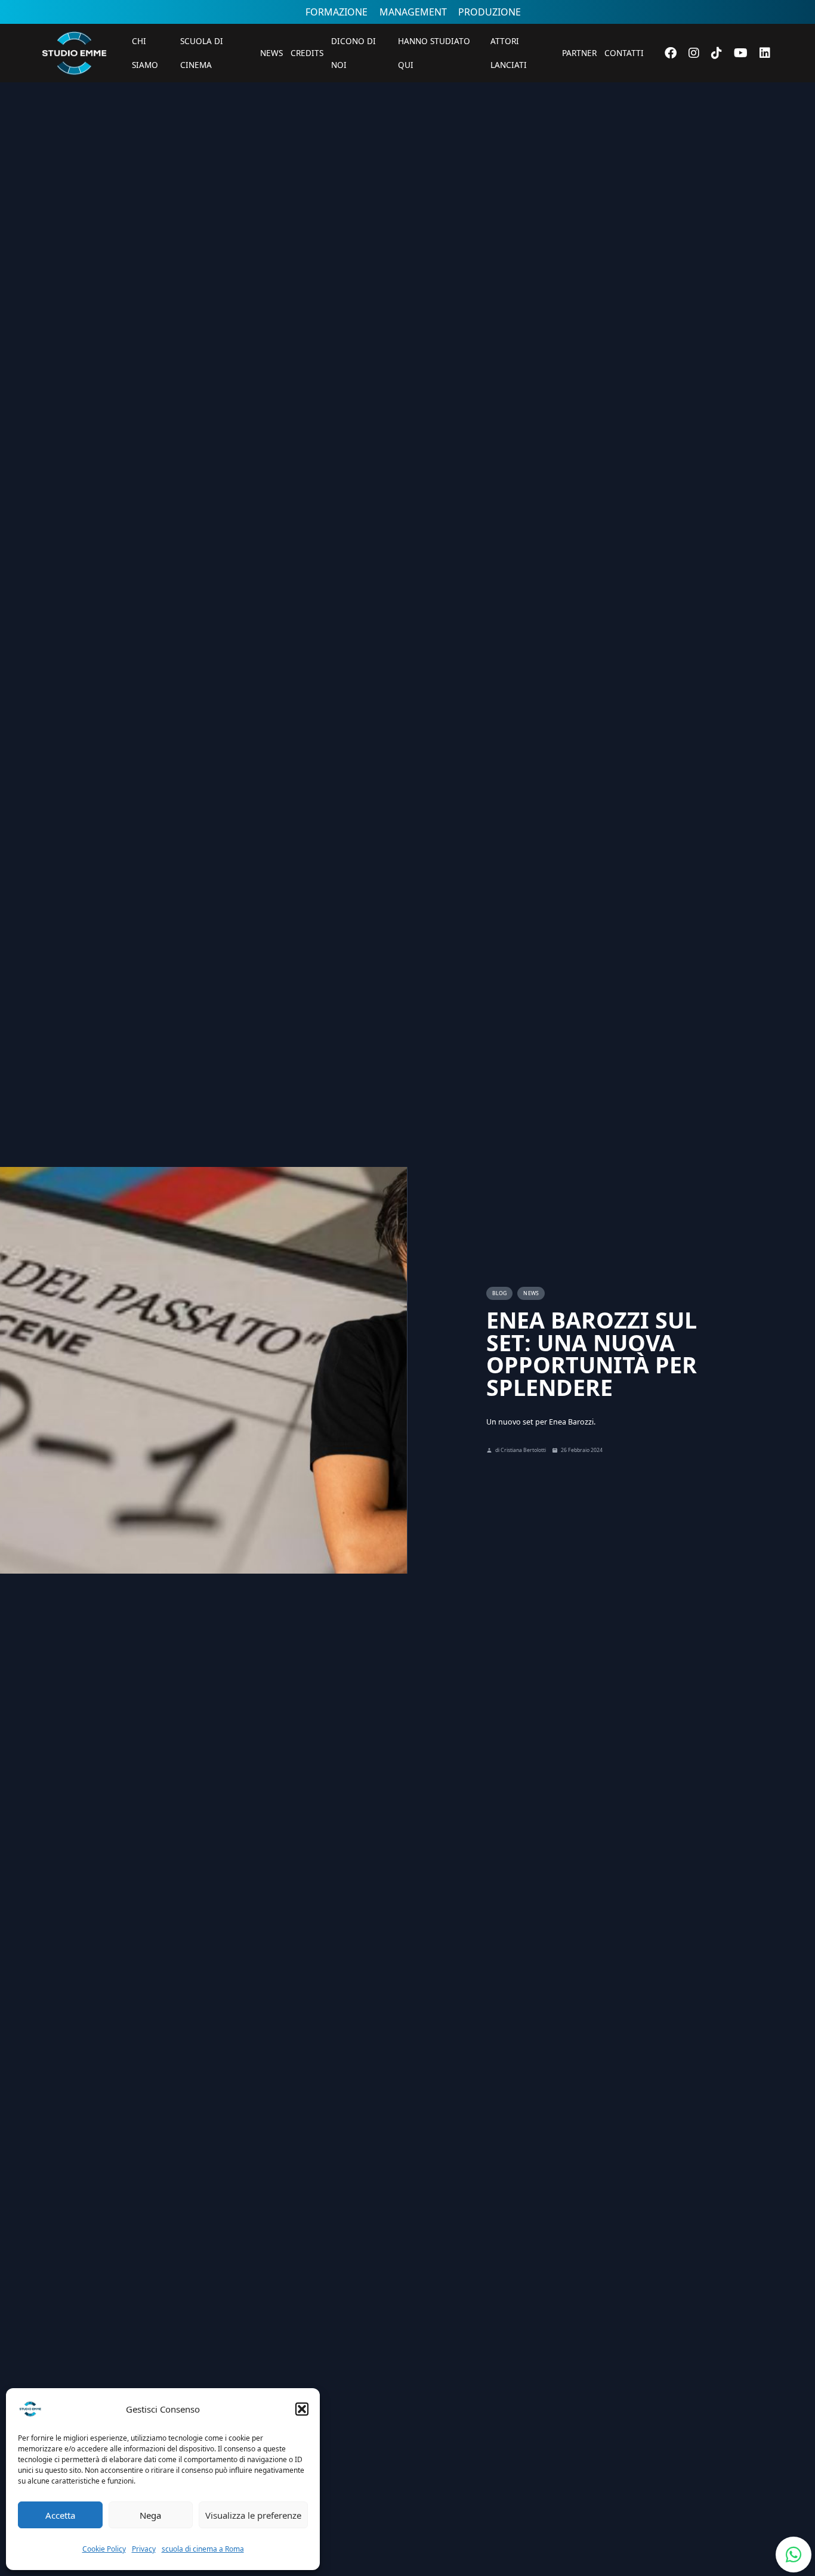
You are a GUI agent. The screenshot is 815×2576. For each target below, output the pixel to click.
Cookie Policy (104, 2549)
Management (413, 12)
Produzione (490, 12)
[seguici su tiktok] (717, 53)
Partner (579, 53)
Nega (150, 2515)
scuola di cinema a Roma (203, 2549)
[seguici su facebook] (671, 53)
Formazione (337, 12)
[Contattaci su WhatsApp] (794, 2555)
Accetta (60, 2515)
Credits (307, 53)
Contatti (624, 53)
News (271, 53)
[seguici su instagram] (694, 53)
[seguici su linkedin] (765, 53)
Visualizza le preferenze (253, 2515)
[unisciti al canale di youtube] (741, 53)
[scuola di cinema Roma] (74, 91)
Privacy (144, 2549)
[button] (302, 2409)
